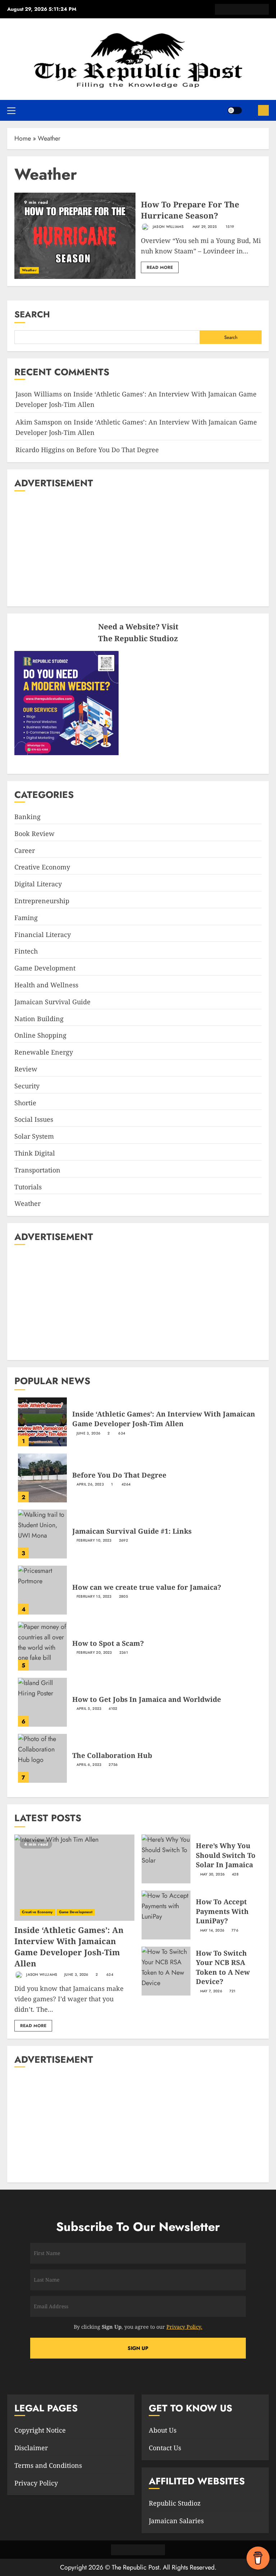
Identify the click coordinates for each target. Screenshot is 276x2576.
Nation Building (39, 1019)
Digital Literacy (38, 884)
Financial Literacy (43, 935)
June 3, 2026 (89, 1433)
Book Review (34, 834)
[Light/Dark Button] (235, 110)
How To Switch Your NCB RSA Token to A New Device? (223, 1967)
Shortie (25, 1103)
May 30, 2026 (213, 1874)
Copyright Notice (40, 2430)
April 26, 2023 (90, 1484)
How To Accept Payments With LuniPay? (222, 1911)
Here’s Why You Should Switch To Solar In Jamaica (226, 1855)
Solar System (34, 1136)
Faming (26, 918)
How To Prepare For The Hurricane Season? (190, 210)
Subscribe (263, 110)
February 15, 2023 (94, 1597)
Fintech (26, 951)
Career (25, 850)
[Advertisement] (138, 549)
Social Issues (34, 1119)
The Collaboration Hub (112, 1755)
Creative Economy (42, 867)
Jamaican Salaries (176, 2521)
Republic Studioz (175, 2503)
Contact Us (165, 2448)
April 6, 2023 (89, 1765)
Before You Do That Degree (118, 450)
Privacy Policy (36, 2483)
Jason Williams (168, 227)
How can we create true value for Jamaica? (147, 1587)
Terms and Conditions (48, 2465)
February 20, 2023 (94, 1653)
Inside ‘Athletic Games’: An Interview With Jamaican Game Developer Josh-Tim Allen (164, 1419)
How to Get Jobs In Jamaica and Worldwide (147, 1699)
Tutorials (28, 1187)
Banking (27, 817)
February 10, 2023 (94, 1540)
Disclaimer (31, 2448)
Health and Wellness (46, 985)
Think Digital (35, 1153)
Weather (29, 270)
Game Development (45, 968)
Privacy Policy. (184, 2327)
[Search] (250, 110)
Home (23, 138)
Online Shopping (40, 1035)
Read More (160, 267)
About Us (163, 2430)
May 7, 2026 (211, 1991)
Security (27, 1086)
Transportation (37, 1170)
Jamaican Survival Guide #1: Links (132, 1531)
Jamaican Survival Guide (52, 1002)
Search (32, 314)
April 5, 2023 (89, 1709)
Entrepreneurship (42, 901)
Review (26, 1069)
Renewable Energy (44, 1052)
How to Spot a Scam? (108, 1643)
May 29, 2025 (205, 227)
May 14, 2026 (212, 1930)
